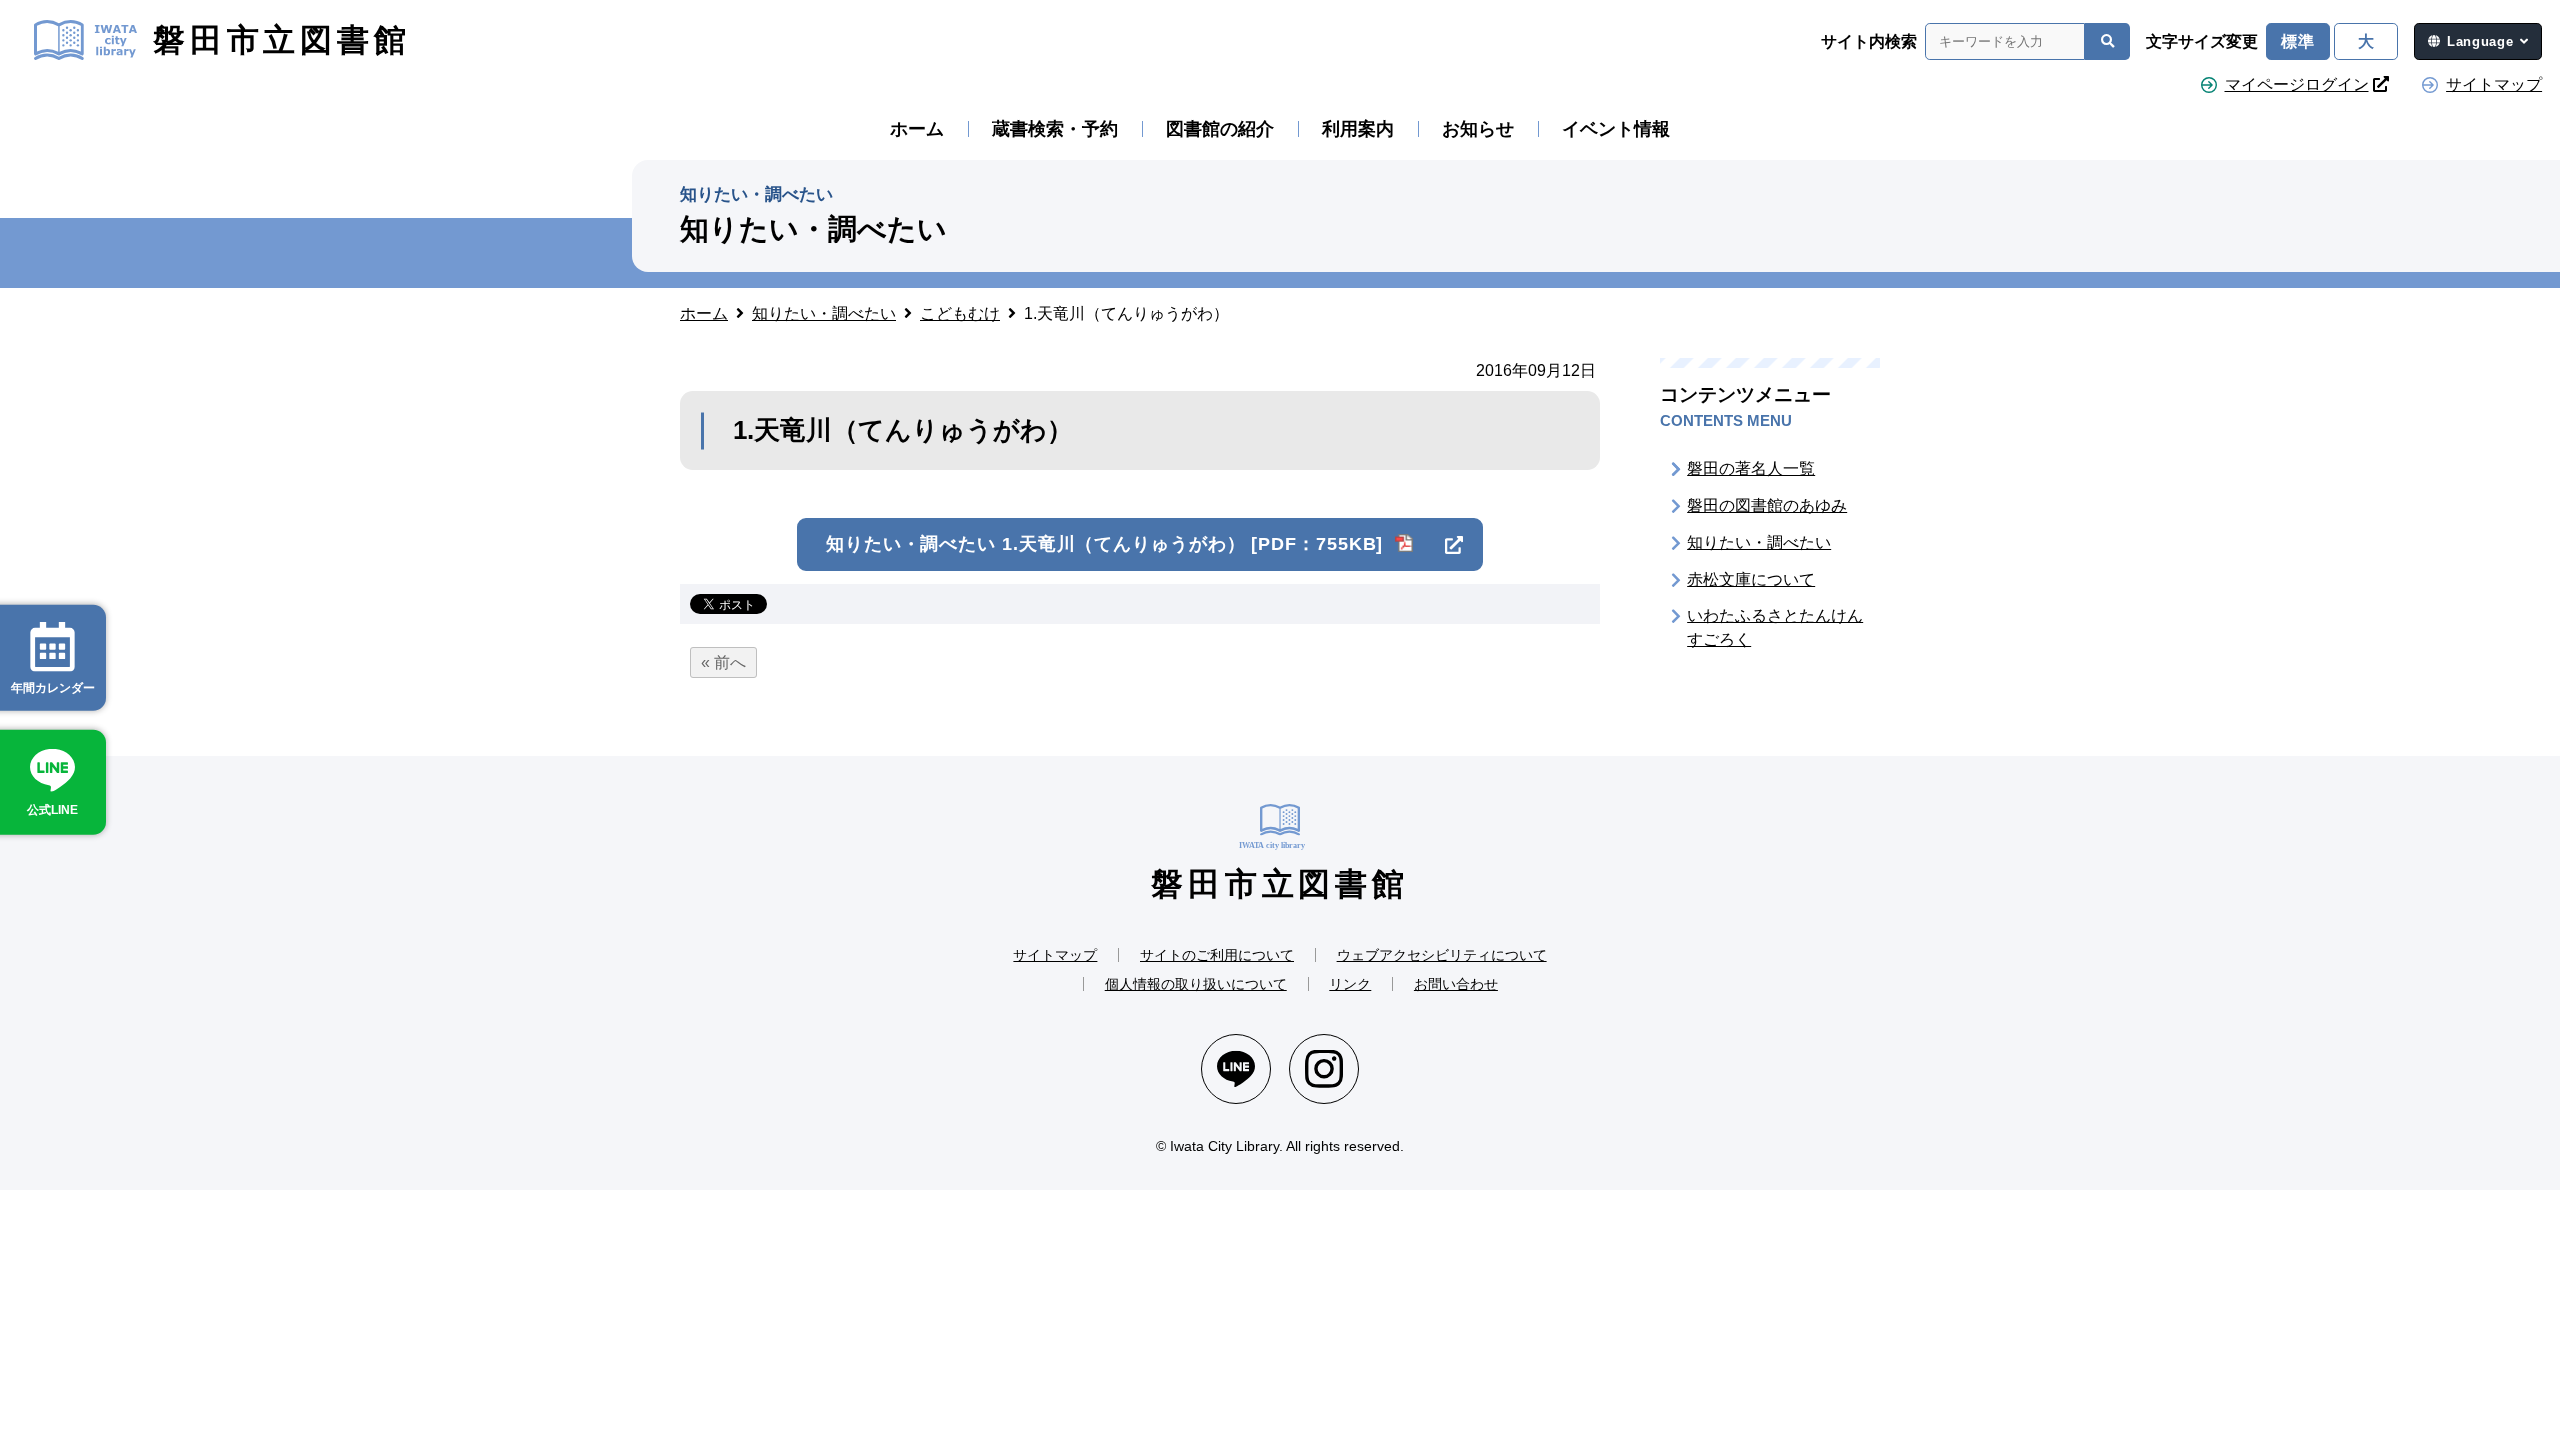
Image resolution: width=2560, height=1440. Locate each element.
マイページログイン (2297, 84)
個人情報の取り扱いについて (1196, 984)
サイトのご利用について (1217, 955)
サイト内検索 (1869, 42)
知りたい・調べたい (1759, 542)
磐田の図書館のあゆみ (1767, 505)
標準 (2298, 41)
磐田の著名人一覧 (1751, 468)
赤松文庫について (1751, 579)
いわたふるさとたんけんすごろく (1775, 627)
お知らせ (1478, 129)
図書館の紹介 (1220, 129)
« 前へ (723, 662)
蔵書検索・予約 (1055, 129)
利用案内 (1358, 129)
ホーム (917, 129)
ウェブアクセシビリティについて (1442, 955)
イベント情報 (1616, 129)
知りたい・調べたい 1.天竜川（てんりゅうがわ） (1104, 544)
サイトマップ (2494, 84)
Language (2480, 41)
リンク (1350, 984)
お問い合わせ (1456, 984)
